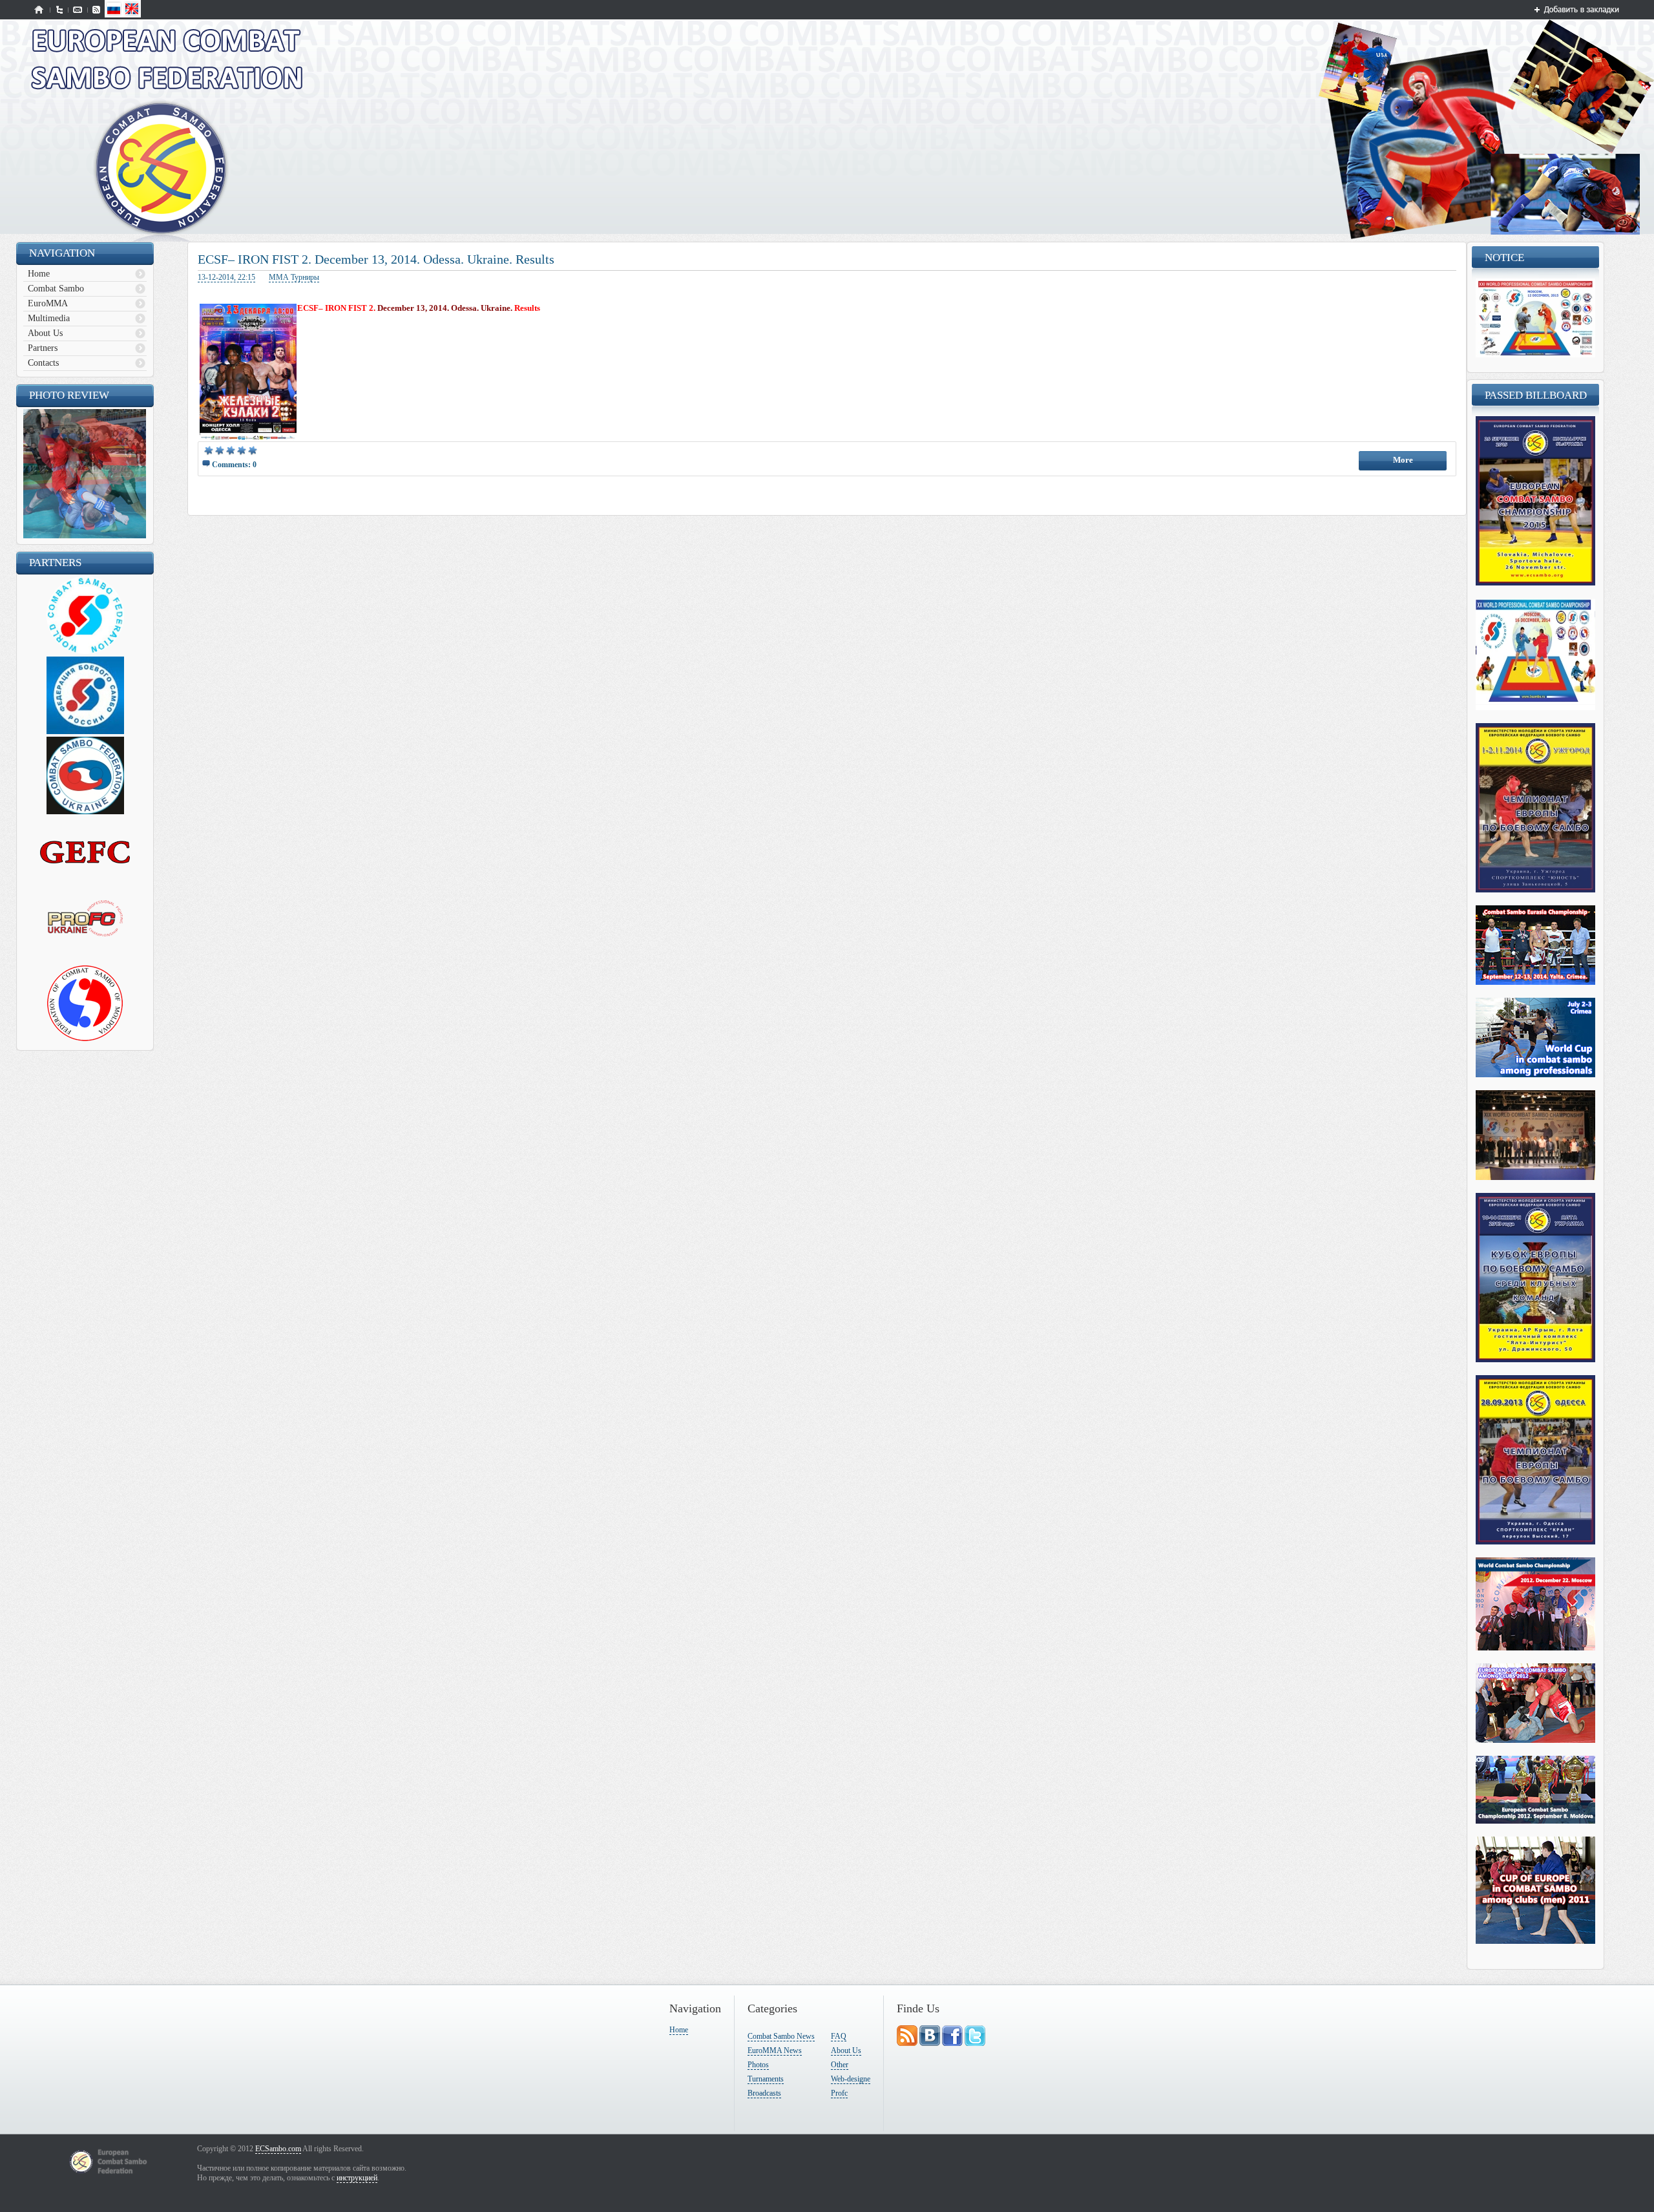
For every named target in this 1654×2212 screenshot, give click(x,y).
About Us (45, 333)
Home (39, 274)
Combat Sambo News (781, 2036)
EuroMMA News (775, 2050)
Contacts (43, 363)
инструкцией (357, 2178)
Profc (839, 2093)
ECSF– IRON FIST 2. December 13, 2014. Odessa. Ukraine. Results (376, 259)
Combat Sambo (56, 289)
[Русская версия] (114, 15)
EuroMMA (48, 303)
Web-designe (851, 2079)
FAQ (839, 2036)
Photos (758, 2065)
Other (840, 2065)
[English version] (132, 15)
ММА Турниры (294, 277)
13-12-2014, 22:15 (226, 277)
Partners (43, 348)
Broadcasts (764, 2093)
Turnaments (766, 2079)
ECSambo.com (278, 2149)
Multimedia (49, 318)
